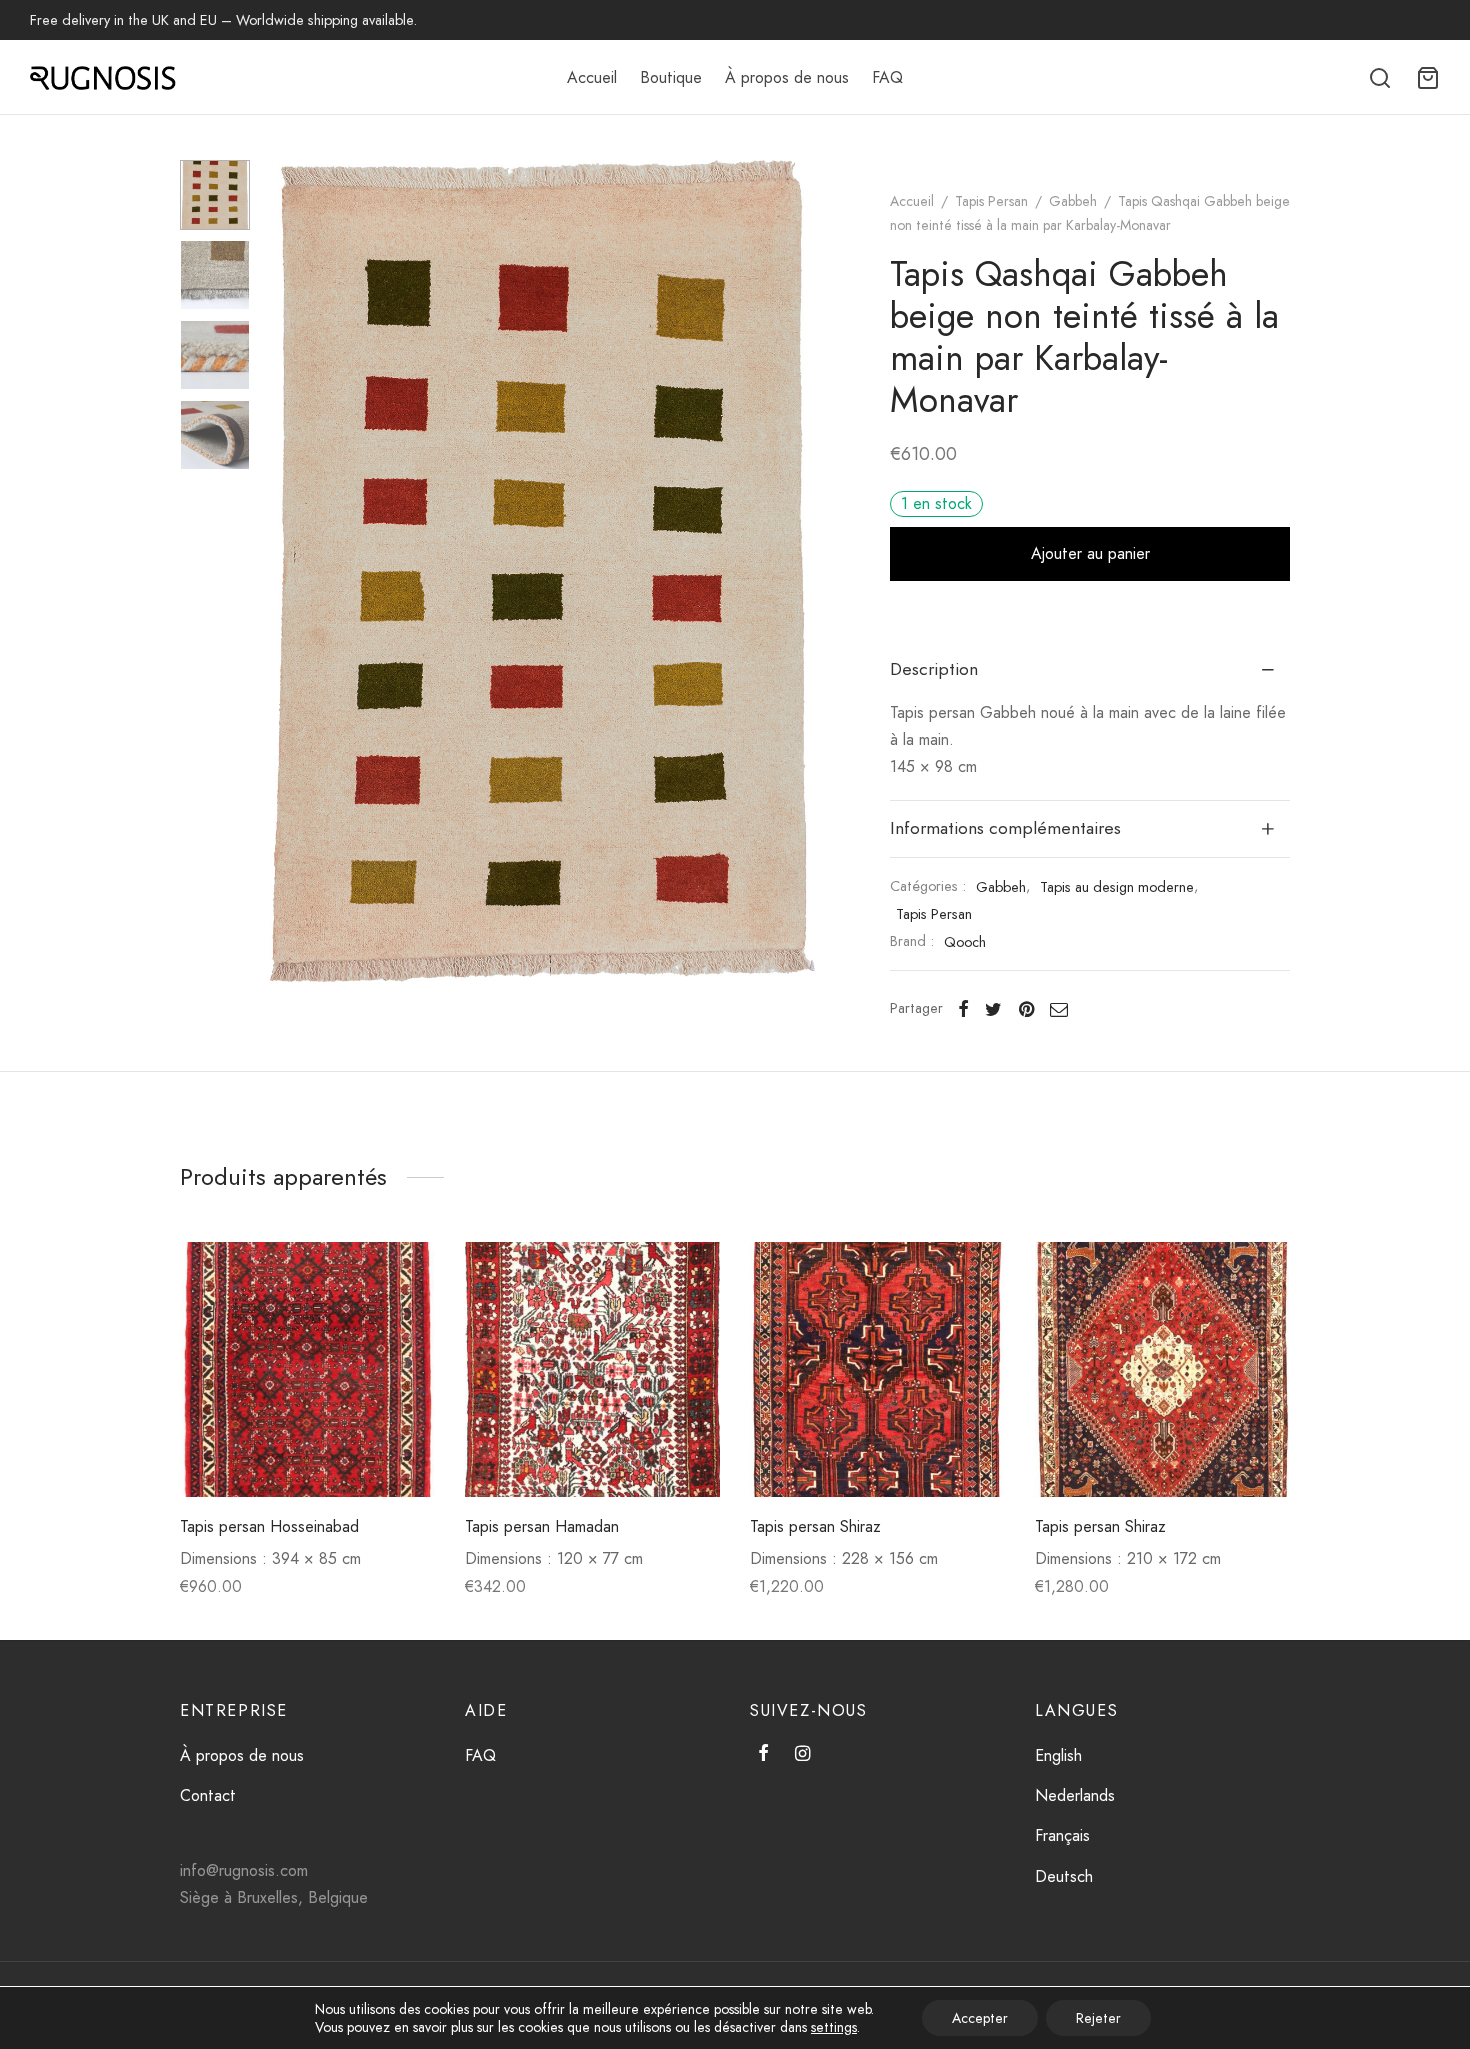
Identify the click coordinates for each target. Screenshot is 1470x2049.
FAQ (887, 77)
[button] (404, 1273)
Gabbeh (1073, 201)
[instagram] (802, 1755)
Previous (290, 571)
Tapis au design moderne (1117, 887)
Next (795, 571)
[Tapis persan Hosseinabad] (307, 1369)
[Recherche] (1380, 78)
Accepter (980, 2018)
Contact (208, 1795)
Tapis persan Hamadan (542, 1526)
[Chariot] (1428, 78)
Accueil (592, 77)
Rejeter (1098, 2018)
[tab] (1090, 670)
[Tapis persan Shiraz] (877, 1369)
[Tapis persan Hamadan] (592, 1369)
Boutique (671, 77)
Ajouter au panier (1090, 553)
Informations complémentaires (1005, 828)
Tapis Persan (991, 201)
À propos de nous (787, 77)
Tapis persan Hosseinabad (269, 1526)
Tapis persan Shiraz (815, 1526)
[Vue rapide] (404, 1319)
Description (934, 669)
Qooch (965, 942)
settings (834, 2027)
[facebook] (763, 1755)
